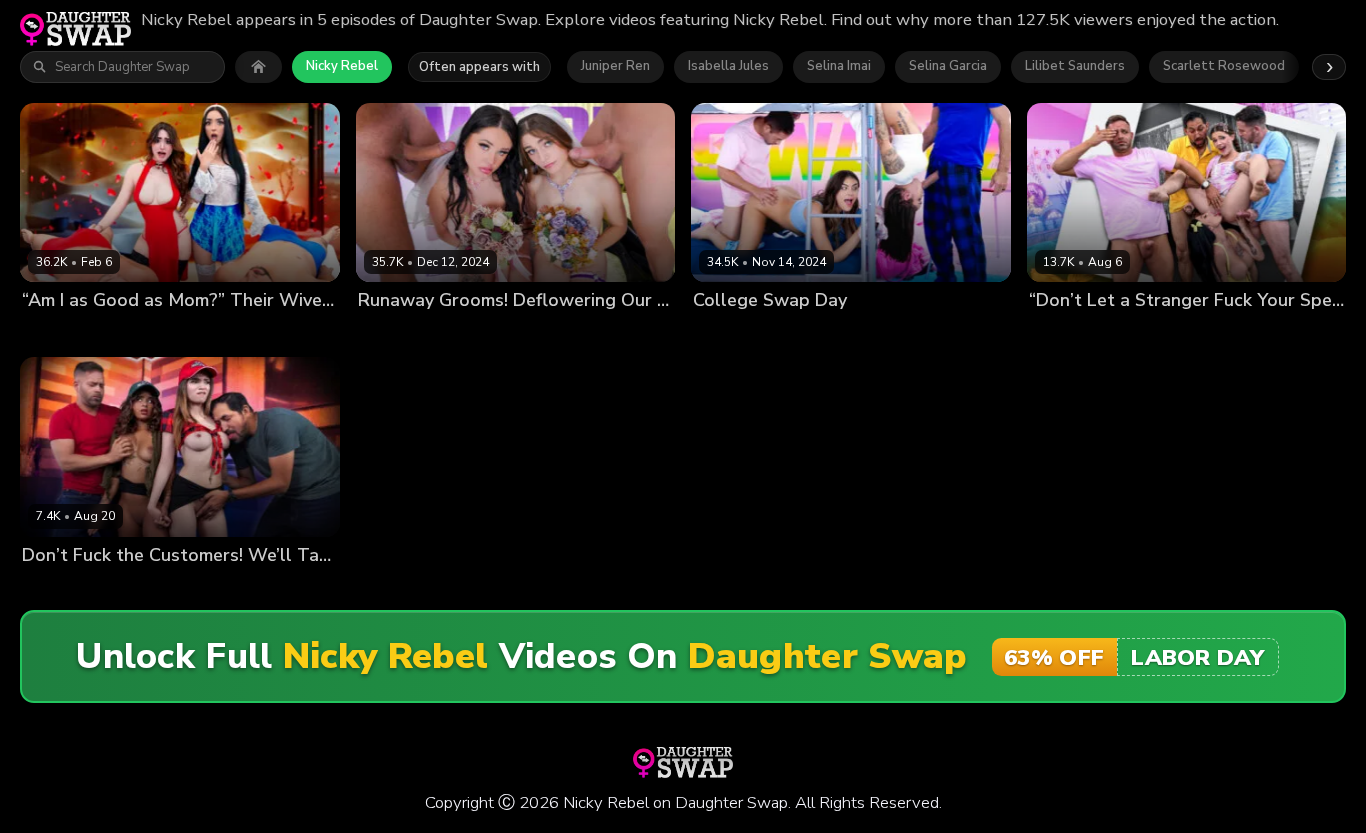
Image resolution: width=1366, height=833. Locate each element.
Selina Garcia (948, 66)
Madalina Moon (486, 334)
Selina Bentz (807, 334)
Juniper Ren (615, 66)
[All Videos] (258, 67)
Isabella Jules (728, 66)
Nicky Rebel (342, 66)
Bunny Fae (726, 334)
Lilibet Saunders (1075, 66)
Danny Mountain (594, 334)
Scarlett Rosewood (1224, 66)
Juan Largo (296, 334)
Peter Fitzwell (981, 334)
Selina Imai (839, 66)
